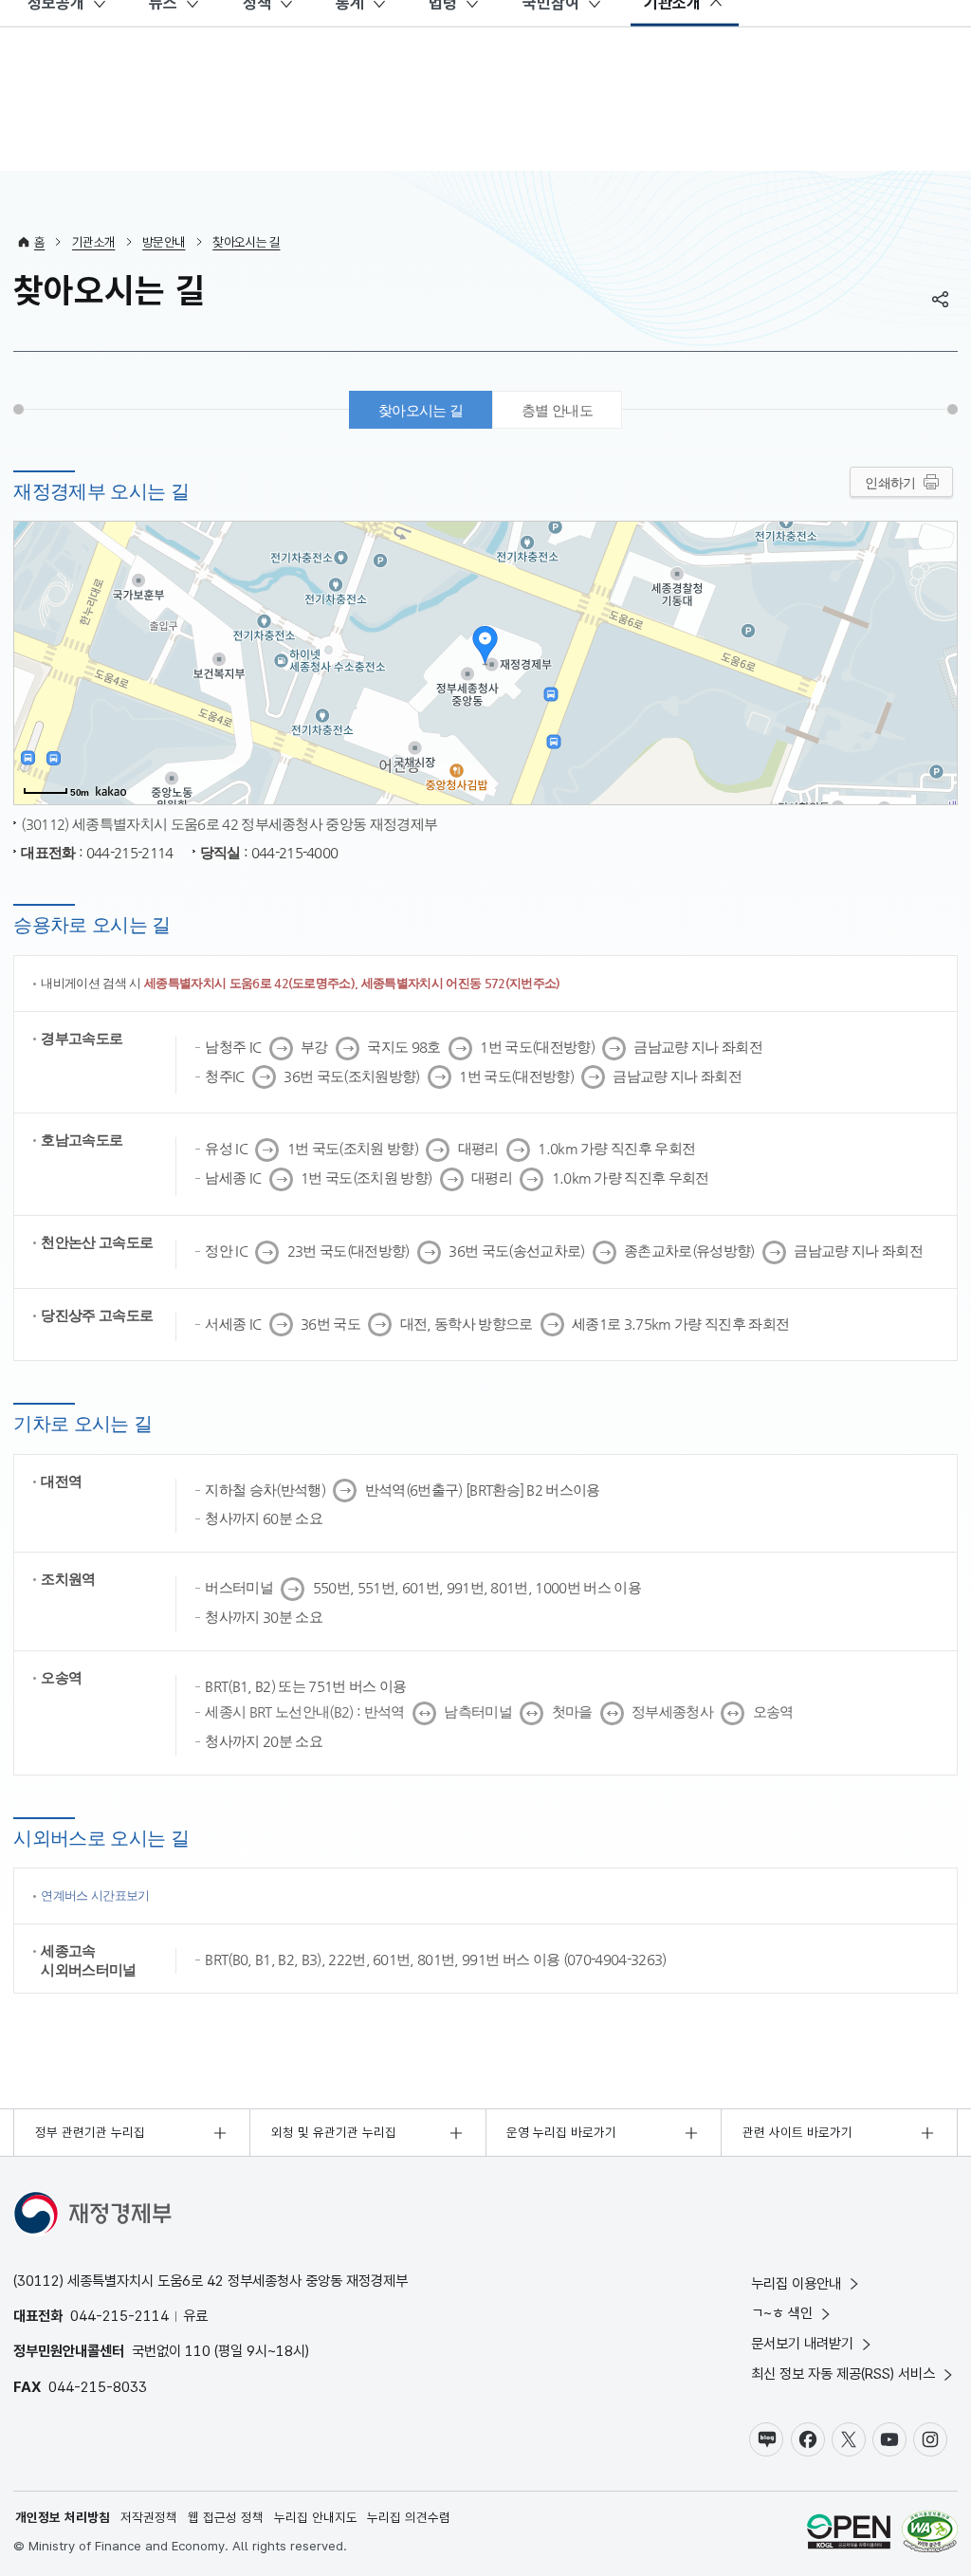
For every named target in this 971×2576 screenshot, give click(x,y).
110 (198, 2351)
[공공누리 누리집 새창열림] (849, 2534)
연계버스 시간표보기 (95, 1895)
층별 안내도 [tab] (557, 410)
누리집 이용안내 (796, 2283)
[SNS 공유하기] (941, 299)
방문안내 (164, 242)
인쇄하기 (890, 483)
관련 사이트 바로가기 (797, 2132)
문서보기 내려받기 (802, 2343)
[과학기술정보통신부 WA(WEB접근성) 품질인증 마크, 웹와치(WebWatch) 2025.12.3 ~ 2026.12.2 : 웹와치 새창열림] (930, 2534)
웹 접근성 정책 (226, 2517)
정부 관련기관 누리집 (90, 2132)
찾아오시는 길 (246, 242)
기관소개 (93, 242)
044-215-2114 (119, 2316)
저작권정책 (149, 2517)
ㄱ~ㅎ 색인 (782, 2313)
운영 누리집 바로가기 (561, 2132)
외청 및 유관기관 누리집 (334, 2132)
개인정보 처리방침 (63, 2517)
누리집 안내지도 (316, 2517)
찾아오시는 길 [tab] (421, 410)
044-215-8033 (98, 2387)
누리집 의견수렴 (409, 2517)
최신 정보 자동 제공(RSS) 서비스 (843, 2374)
